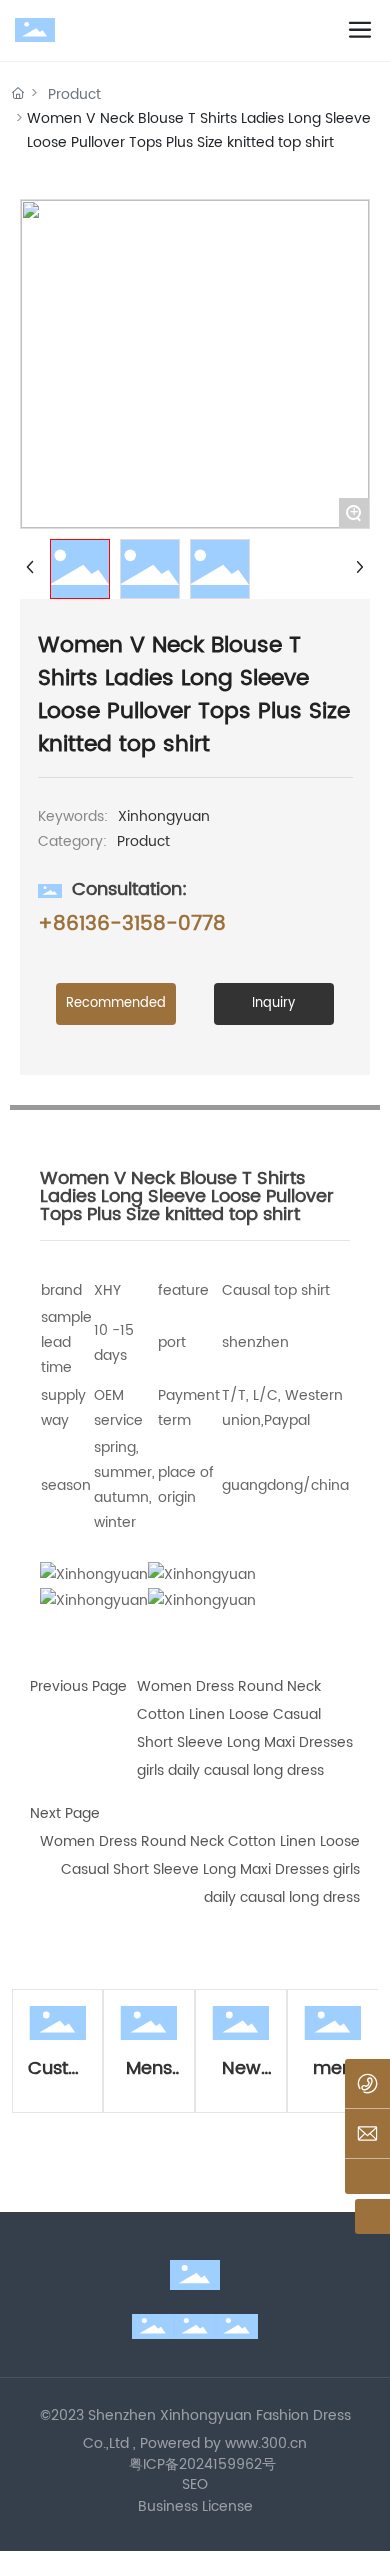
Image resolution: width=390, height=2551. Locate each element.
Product (74, 94)
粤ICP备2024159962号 (202, 2464)
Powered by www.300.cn (223, 2443)
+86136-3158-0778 (132, 924)
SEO (195, 2484)
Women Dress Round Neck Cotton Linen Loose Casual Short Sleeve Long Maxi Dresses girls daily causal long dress (200, 1869)
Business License (195, 2506)
